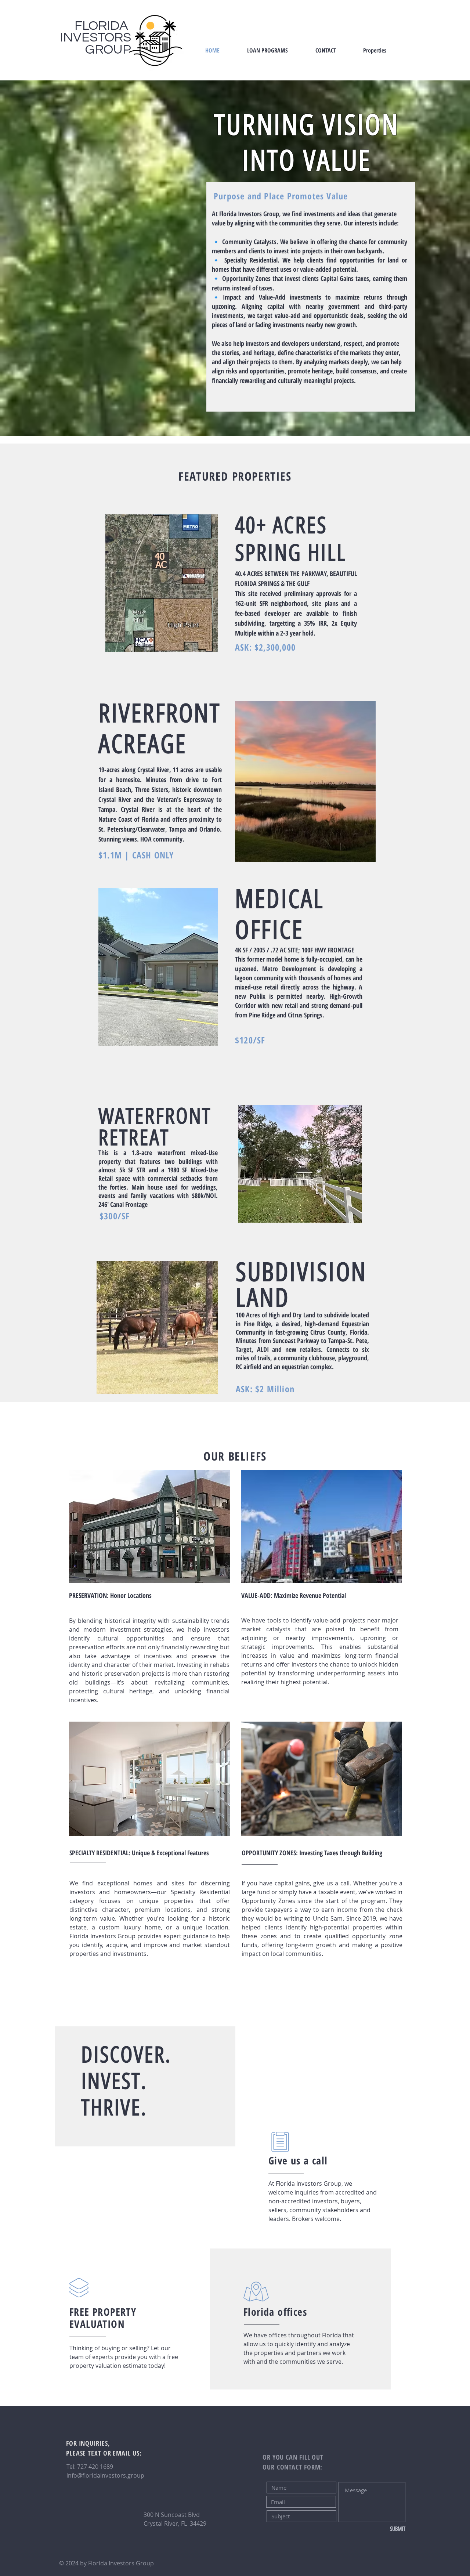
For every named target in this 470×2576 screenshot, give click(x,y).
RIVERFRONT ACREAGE (159, 729)
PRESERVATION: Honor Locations (110, 1595)
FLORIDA (103, 26)
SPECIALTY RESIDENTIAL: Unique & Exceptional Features (139, 1853)
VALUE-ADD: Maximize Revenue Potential (294, 1595)
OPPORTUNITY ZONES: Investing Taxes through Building (312, 1853)
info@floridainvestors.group (105, 2475)
